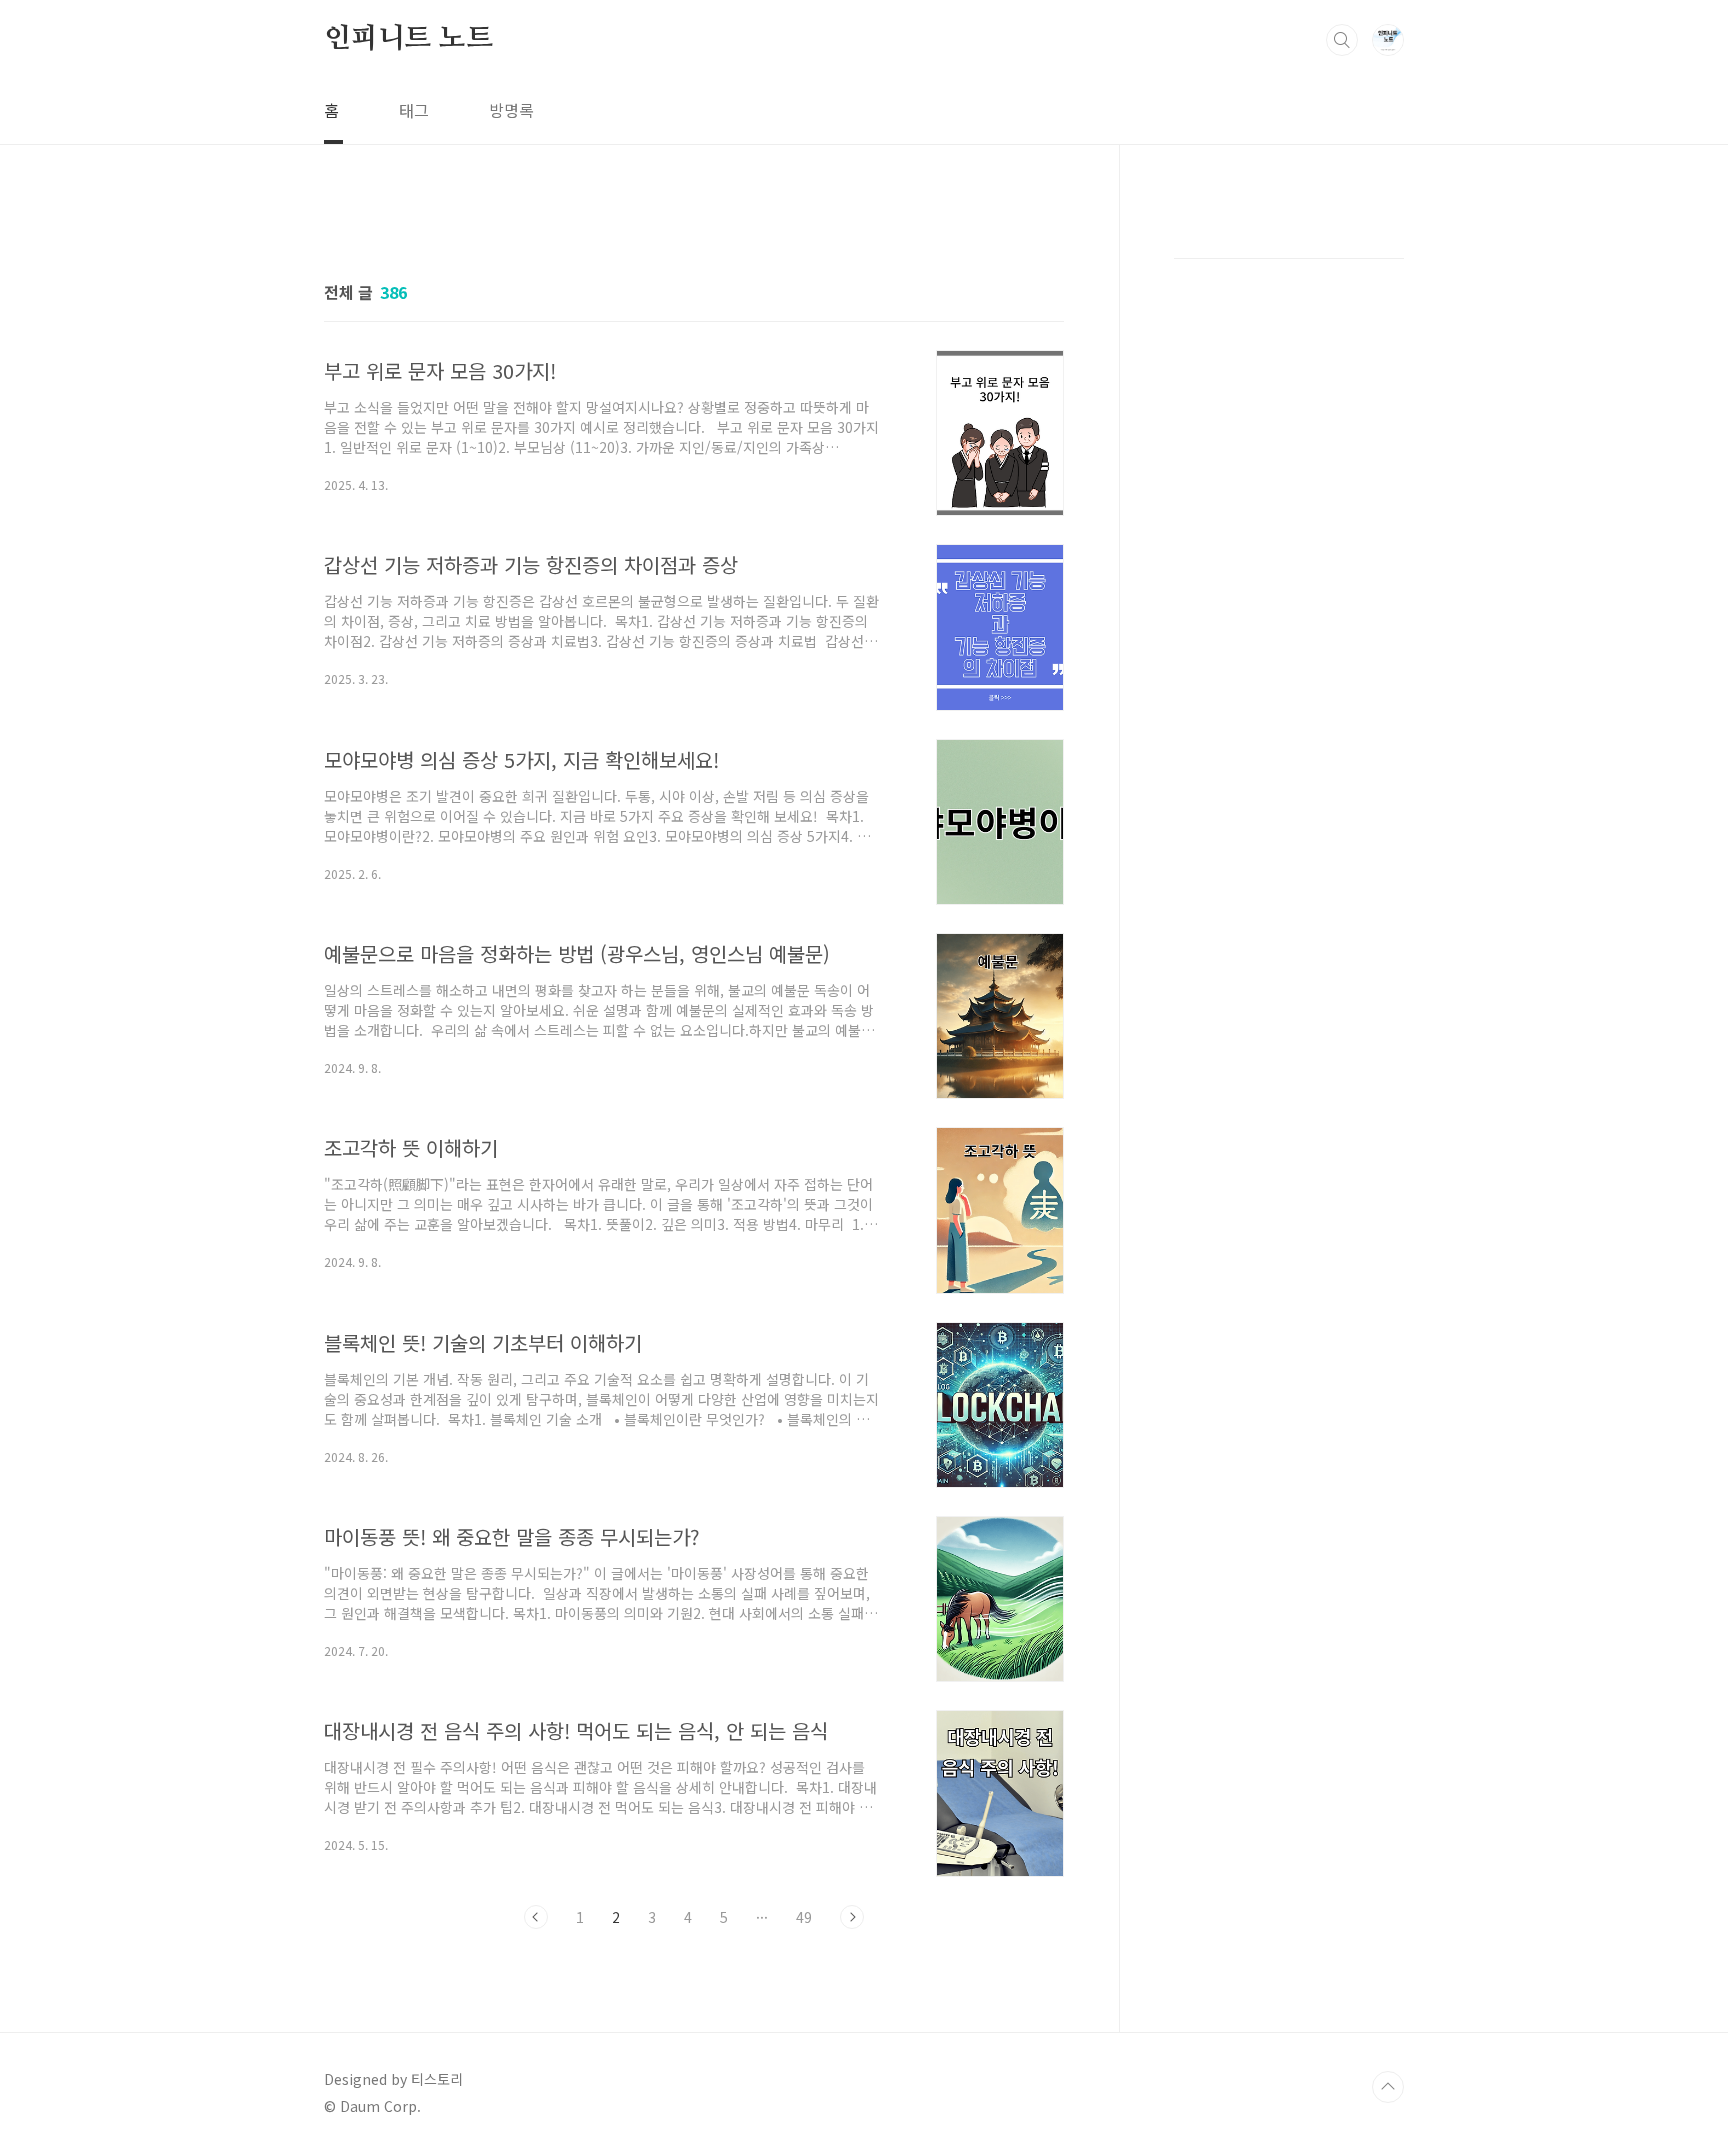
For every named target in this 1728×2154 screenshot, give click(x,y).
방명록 (511, 110)
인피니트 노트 (408, 39)
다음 (852, 1917)
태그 (414, 110)
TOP (1388, 2087)
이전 (536, 1917)
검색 (1342, 40)
